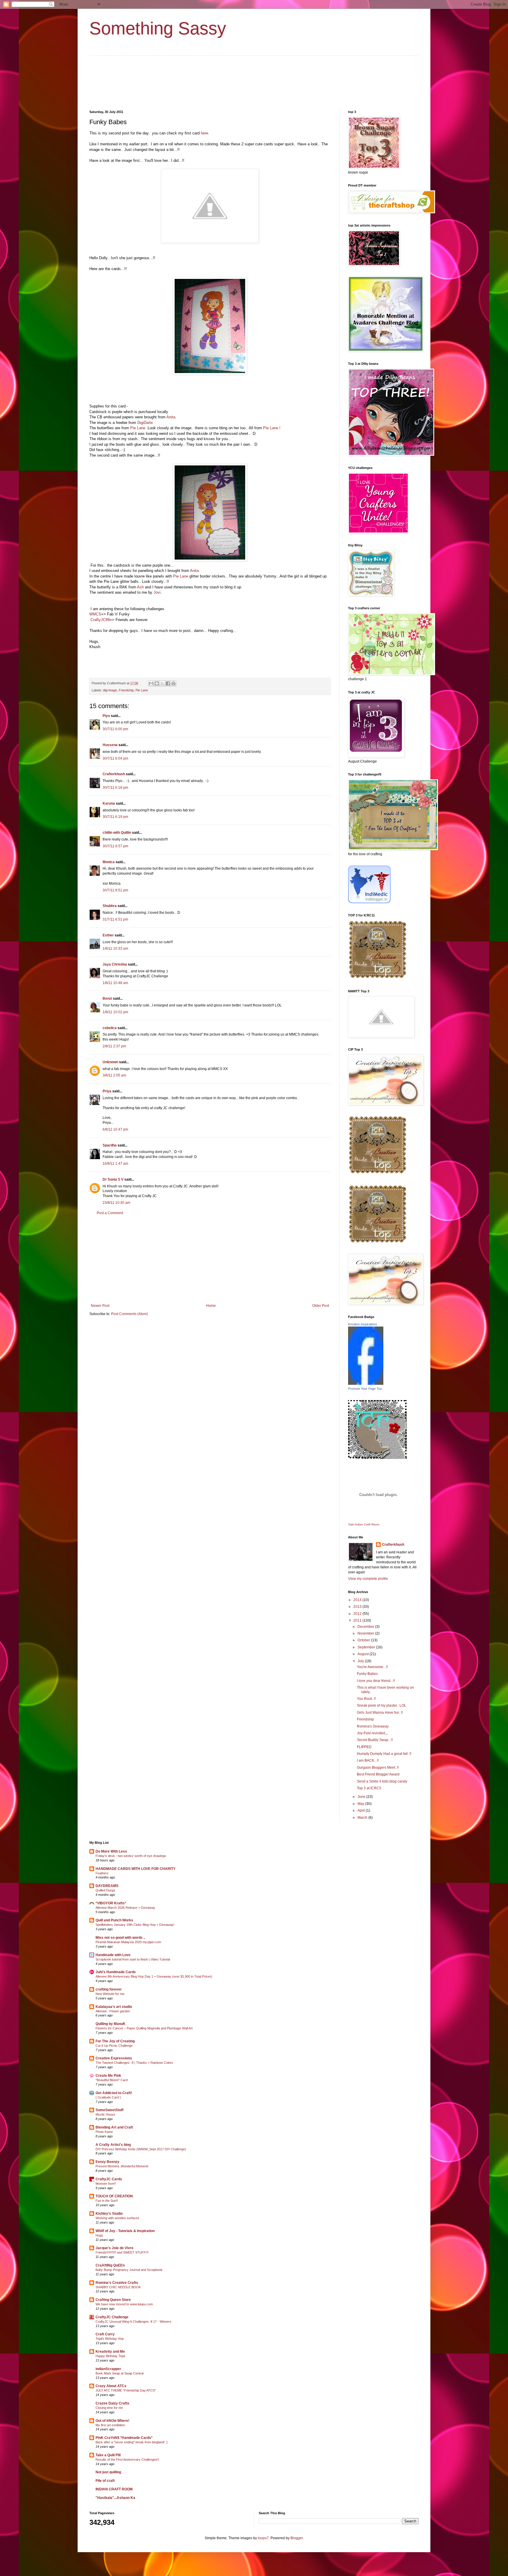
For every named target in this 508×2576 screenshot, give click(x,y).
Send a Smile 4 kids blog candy (382, 1781)
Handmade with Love (113, 1955)
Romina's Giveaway (373, 1726)
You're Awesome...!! (372, 1667)
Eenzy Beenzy (107, 2162)
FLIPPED (364, 1747)
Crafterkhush (114, 774)
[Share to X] (162, 683)
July (361, 1661)
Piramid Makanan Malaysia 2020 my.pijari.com (128, 1942)
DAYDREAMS (107, 1886)
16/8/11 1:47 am (115, 1164)
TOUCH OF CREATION (114, 2196)
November (366, 1633)
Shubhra (110, 906)
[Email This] (151, 683)
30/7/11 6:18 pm (115, 788)
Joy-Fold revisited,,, (372, 1733)
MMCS (95, 614)
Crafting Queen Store (113, 2300)
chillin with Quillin (117, 833)
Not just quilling (108, 2472)
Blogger (297, 2538)
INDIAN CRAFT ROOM (114, 2489)
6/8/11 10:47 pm (115, 1129)
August (364, 1654)
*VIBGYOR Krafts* (111, 1903)
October (364, 1640)
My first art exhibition (110, 2425)
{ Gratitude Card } (108, 2097)
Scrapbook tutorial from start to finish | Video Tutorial (133, 1959)
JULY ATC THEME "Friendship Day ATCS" (126, 2390)
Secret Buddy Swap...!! (375, 1740)
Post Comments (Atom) (129, 1314)
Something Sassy (158, 28)
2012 (358, 1614)
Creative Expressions (114, 2058)
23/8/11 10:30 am (116, 1203)
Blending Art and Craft (114, 2127)
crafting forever (109, 1989)
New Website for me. (110, 1994)
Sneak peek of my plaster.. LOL (382, 1705)
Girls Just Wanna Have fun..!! (380, 1713)
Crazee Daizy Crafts (112, 2403)
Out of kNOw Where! (112, 2421)
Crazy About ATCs (111, 2386)
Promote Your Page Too (365, 1389)
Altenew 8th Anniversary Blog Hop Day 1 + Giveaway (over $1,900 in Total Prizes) (154, 1976)
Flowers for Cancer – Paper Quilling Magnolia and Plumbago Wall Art (144, 2028)
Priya (107, 1091)
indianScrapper (108, 2369)
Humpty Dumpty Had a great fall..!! (384, 1754)
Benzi (107, 999)
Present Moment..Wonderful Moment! (122, 2166)
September (367, 1647)
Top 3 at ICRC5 (369, 1788)
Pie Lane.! (272, 428)
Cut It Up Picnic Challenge (114, 2046)
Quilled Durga (105, 1890)
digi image (110, 690)
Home (211, 1306)
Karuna (109, 803)
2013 (358, 1607)
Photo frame (104, 2132)
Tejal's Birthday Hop (110, 2339)
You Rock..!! (366, 1699)
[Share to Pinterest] (173, 683)
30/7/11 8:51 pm (115, 890)
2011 (358, 1620)
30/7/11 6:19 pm (115, 817)
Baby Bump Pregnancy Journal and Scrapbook (129, 2270)
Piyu (106, 716)
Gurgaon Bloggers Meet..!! (378, 1768)
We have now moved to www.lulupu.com (124, 2304)
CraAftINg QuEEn (110, 2265)
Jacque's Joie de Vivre (115, 2248)
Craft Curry (105, 2334)
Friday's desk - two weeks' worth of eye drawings (131, 1856)
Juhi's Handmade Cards (116, 1972)
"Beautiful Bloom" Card (112, 2080)
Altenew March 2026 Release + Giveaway (125, 1908)
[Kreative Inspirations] (366, 1384)
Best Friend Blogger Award (378, 1774)
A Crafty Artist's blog (113, 2145)
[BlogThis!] (157, 683)
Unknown (110, 1062)
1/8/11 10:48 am (115, 983)
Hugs (99, 2235)
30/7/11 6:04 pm (115, 758)
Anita (171, 417)
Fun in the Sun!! (107, 2201)
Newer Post (100, 1306)
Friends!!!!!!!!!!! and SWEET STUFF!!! (122, 2252)
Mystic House (105, 2114)
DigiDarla (145, 423)
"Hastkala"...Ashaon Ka (115, 2498)
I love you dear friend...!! (376, 1681)
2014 (358, 1600)
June (362, 1797)
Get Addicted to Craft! (114, 2093)
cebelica (110, 1028)
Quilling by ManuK (111, 2024)
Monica (109, 862)
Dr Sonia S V (113, 1179)
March (363, 1818)
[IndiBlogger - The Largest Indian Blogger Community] (369, 902)
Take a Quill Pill (108, 2455)
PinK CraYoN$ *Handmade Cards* (124, 2438)
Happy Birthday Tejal (110, 2356)
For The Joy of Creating (115, 2041)
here (204, 133)
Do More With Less (111, 1851)
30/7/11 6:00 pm (115, 729)
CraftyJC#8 (100, 620)
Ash (140, 587)
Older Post (321, 1306)
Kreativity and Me (110, 2352)
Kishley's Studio (109, 2214)
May (361, 1804)
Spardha (110, 1145)
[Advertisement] (210, 1259)
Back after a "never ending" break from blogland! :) (132, 2442)
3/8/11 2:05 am (114, 1075)
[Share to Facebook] (168, 683)
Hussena (110, 745)
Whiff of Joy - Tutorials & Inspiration (125, 2231)
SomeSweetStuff (110, 2110)
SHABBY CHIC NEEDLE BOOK (118, 2287)
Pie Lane (138, 428)
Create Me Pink (108, 2076)
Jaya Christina (115, 964)
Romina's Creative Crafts (117, 2283)
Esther (108, 935)
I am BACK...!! (368, 1760)
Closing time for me (109, 2408)
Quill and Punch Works (114, 1920)
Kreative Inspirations (363, 1324)
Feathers (102, 1873)
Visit (364, 1524)
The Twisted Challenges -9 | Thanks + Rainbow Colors (134, 2063)
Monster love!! (106, 2184)
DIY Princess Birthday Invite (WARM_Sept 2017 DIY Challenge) (141, 2149)
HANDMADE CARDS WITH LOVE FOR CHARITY (136, 1869)
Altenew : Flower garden (113, 2011)
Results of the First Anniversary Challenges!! (127, 2459)
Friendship (126, 690)
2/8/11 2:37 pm (114, 1046)
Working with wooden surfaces (117, 2218)
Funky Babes (367, 1674)
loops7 (263, 2538)
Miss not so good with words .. (120, 1938)
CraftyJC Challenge (112, 2317)
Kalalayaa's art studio (114, 2007)
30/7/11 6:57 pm (115, 846)
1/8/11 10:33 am (115, 948)
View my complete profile (368, 1579)
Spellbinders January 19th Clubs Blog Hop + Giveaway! (135, 1925)
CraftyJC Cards (109, 2179)
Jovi (156, 592)
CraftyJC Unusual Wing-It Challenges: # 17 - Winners (133, 2322)
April (362, 1810)
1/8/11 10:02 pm (115, 1012)
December (366, 1627)
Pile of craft (105, 2481)
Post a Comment (110, 1213)
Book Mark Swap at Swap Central (120, 2373)
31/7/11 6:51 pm (115, 919)
